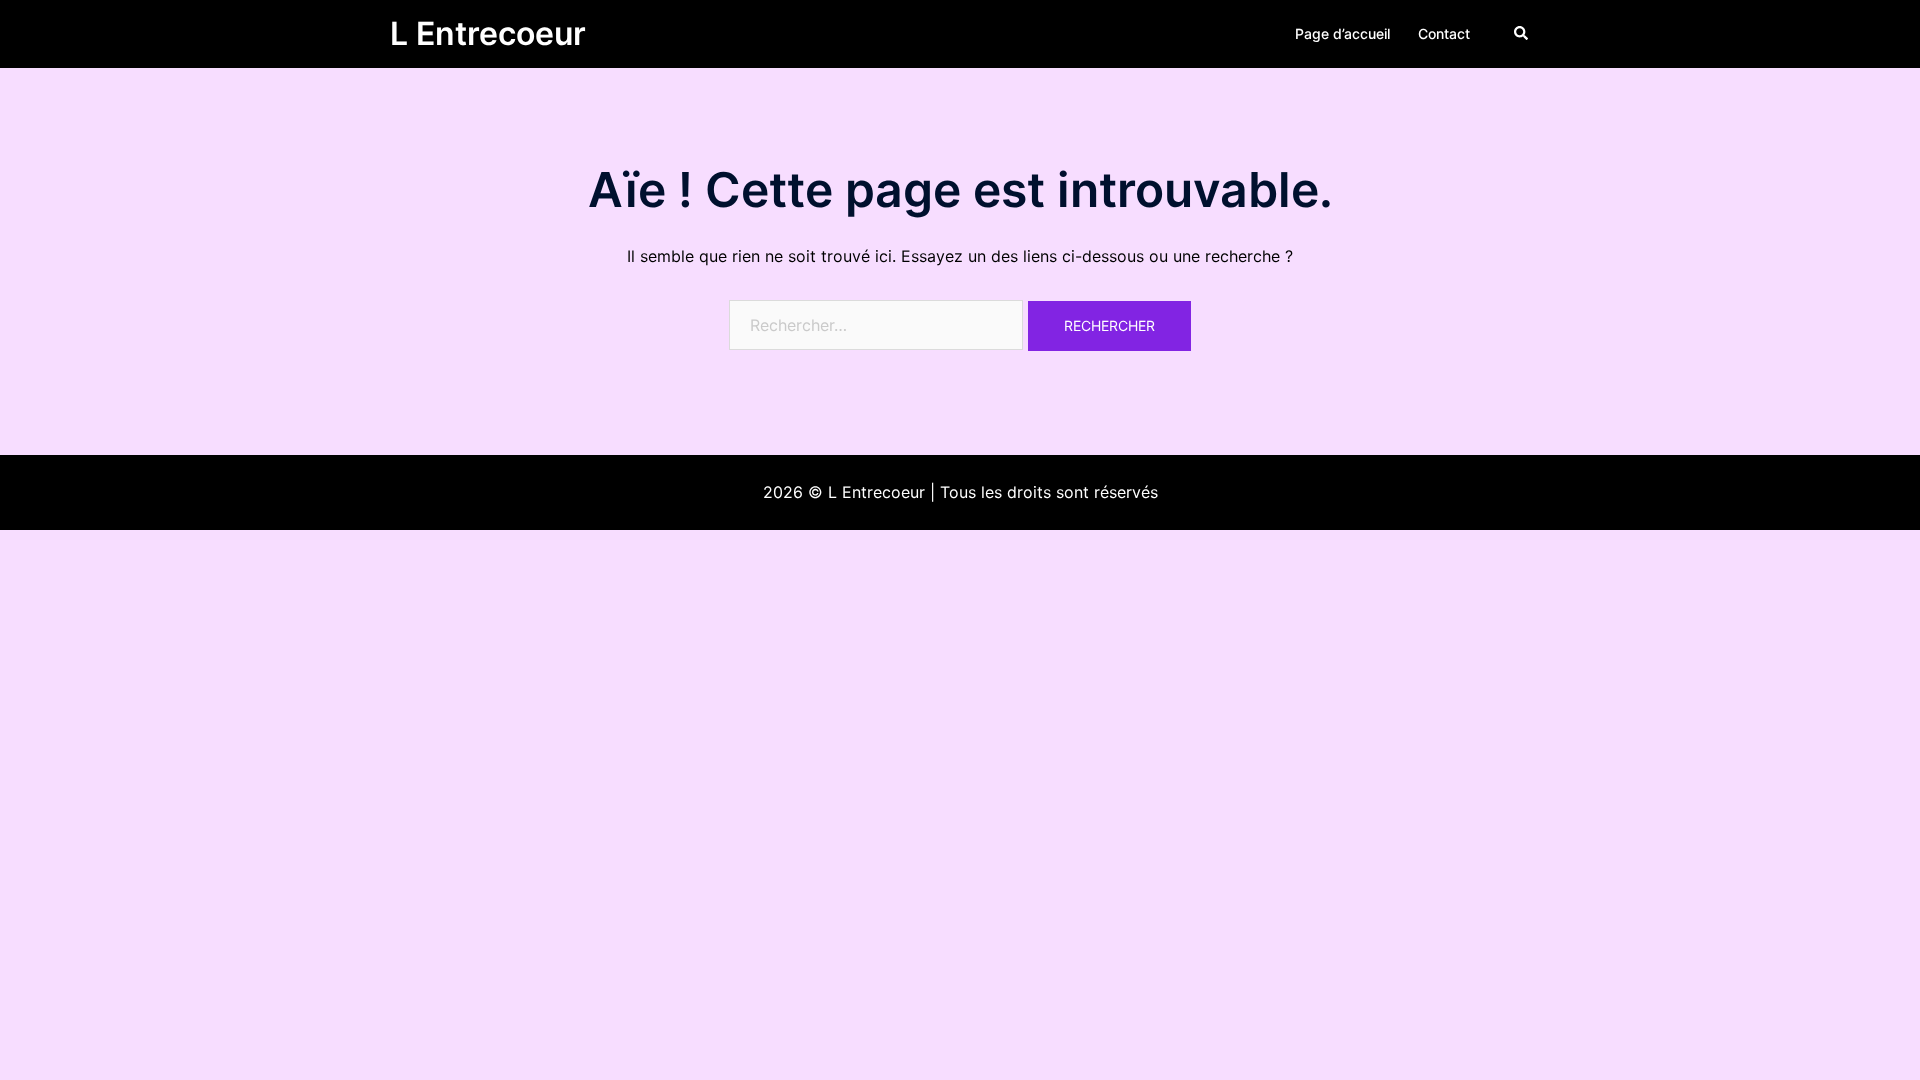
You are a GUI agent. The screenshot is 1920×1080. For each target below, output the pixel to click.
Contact (1444, 33)
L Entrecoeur (488, 33)
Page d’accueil (1342, 33)
